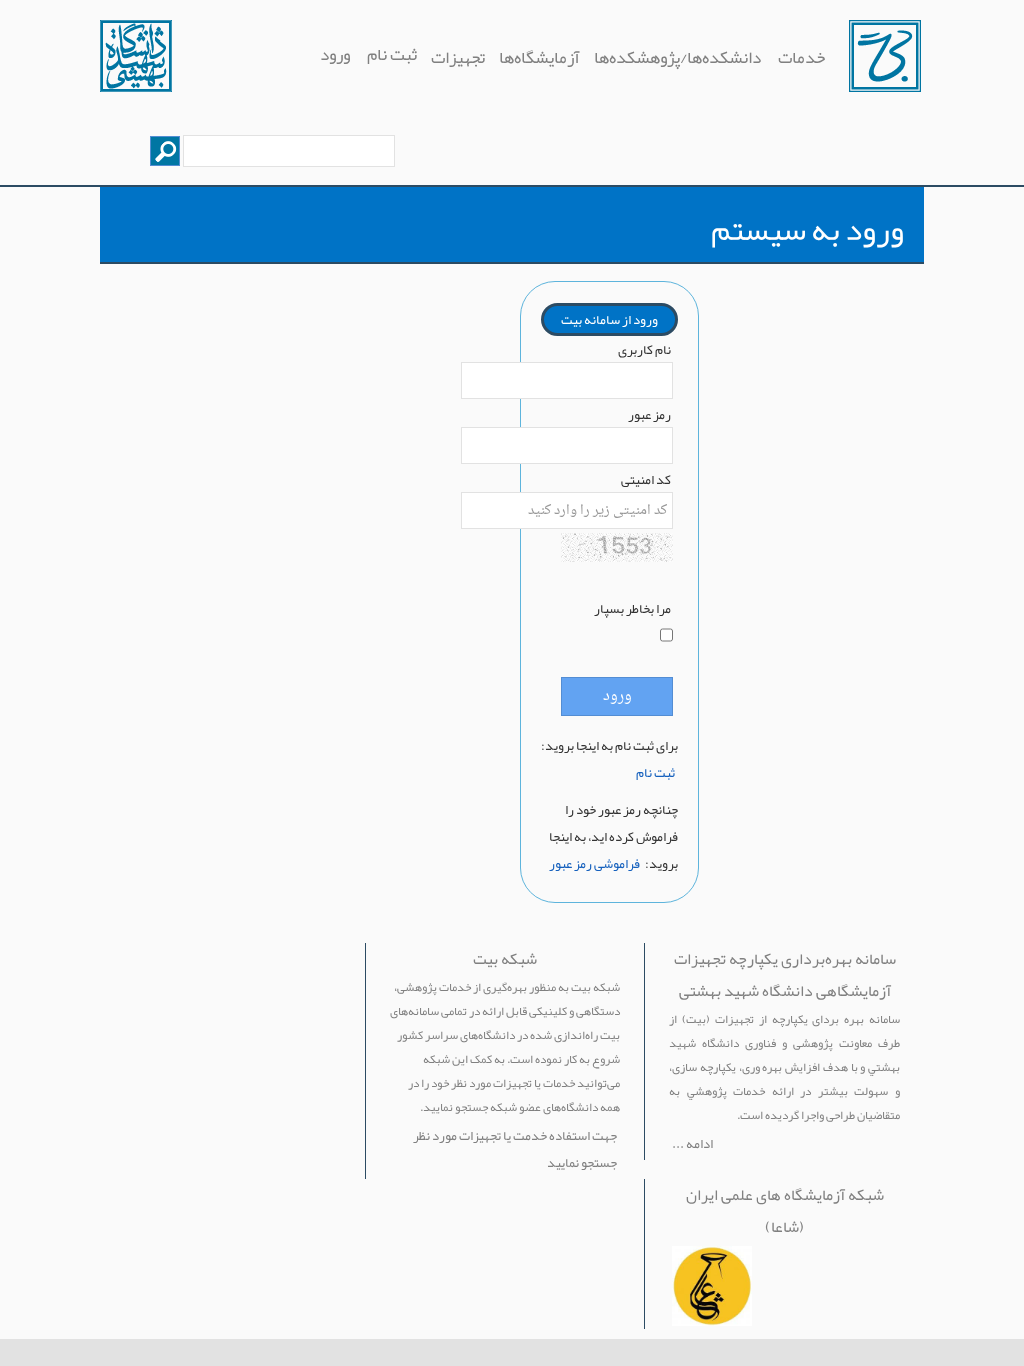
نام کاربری (644, 350)
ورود (335, 54)
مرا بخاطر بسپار (632, 609)
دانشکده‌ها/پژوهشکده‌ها (677, 57)
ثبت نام (392, 54)
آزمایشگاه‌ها (539, 57)
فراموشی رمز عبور (594, 863)
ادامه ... (692, 1143)
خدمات (800, 57)
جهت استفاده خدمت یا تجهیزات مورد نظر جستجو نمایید (515, 1149)
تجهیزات (458, 57)
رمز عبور (649, 415)
